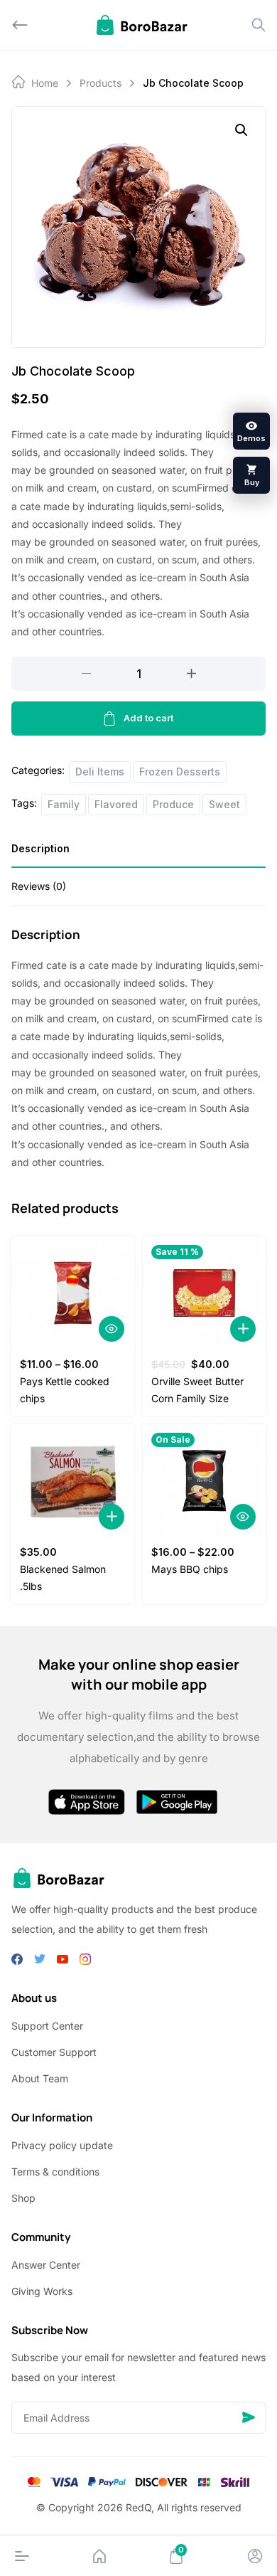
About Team (40, 2078)
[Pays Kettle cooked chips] (73, 1293)
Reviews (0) (39, 886)
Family (64, 804)
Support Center (47, 2026)
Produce (173, 804)
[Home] (99, 2556)
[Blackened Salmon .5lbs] (73, 1481)
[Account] (255, 2556)
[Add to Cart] (243, 1329)
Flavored (116, 804)
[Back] (20, 25)
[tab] (138, 853)
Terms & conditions (55, 2172)
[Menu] (22, 2556)
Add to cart (148, 718)
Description (40, 848)
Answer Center (46, 2265)
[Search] (259, 25)
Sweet (224, 804)
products (101, 83)
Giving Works (42, 2291)
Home (45, 83)
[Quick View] (112, 1329)
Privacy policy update (62, 2145)
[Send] (249, 2418)
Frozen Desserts (180, 772)
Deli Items (100, 772)
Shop (23, 2198)
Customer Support (54, 2052)
